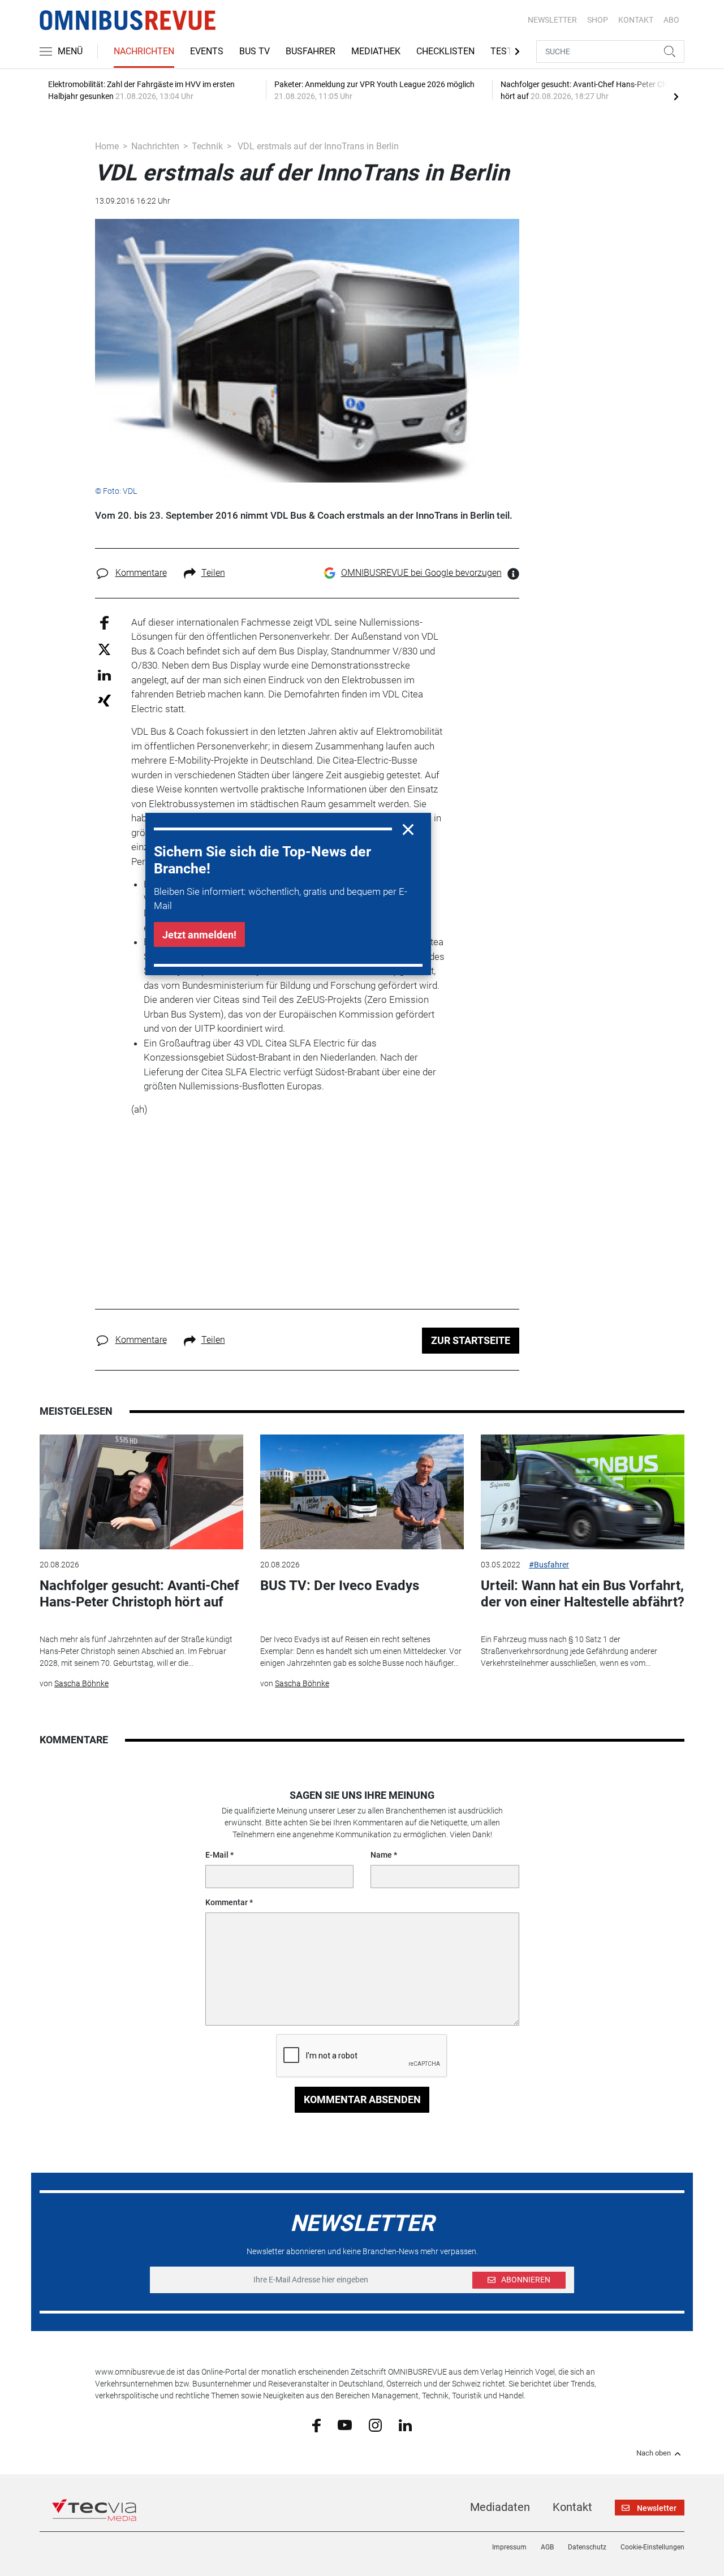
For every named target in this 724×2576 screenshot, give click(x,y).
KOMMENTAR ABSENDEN (362, 2099)
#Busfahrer (549, 1565)
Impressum (509, 2547)
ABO (671, 20)
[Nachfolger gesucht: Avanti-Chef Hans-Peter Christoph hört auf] (141, 1492)
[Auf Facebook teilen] (104, 622)
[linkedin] (405, 2424)
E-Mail (217, 1855)
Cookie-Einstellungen (652, 2547)
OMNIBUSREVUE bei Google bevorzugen (421, 573)
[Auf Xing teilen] (104, 700)
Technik (207, 146)
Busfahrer (311, 51)
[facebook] (316, 2425)
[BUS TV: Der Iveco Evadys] (362, 1492)
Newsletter (552, 20)
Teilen (213, 573)
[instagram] (375, 2424)
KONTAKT (636, 20)
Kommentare (141, 573)
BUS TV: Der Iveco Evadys (340, 1586)
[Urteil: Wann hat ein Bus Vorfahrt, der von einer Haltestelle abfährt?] (583, 1492)
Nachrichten (144, 51)
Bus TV (255, 51)
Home (107, 146)
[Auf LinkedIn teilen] (104, 675)
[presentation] (676, 96)
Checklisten (445, 51)
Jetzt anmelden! (199, 935)
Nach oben (654, 2453)
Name (381, 1855)
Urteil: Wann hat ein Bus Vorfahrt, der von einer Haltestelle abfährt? (583, 1594)
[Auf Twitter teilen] (104, 649)
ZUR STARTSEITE (471, 1340)
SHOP (598, 20)
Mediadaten (500, 2507)
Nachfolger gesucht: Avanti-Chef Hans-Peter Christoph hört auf (139, 1594)
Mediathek (376, 51)
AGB (547, 2547)
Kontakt (572, 2507)
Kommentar (227, 1902)
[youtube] (345, 2424)
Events (207, 51)
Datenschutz (587, 2547)
